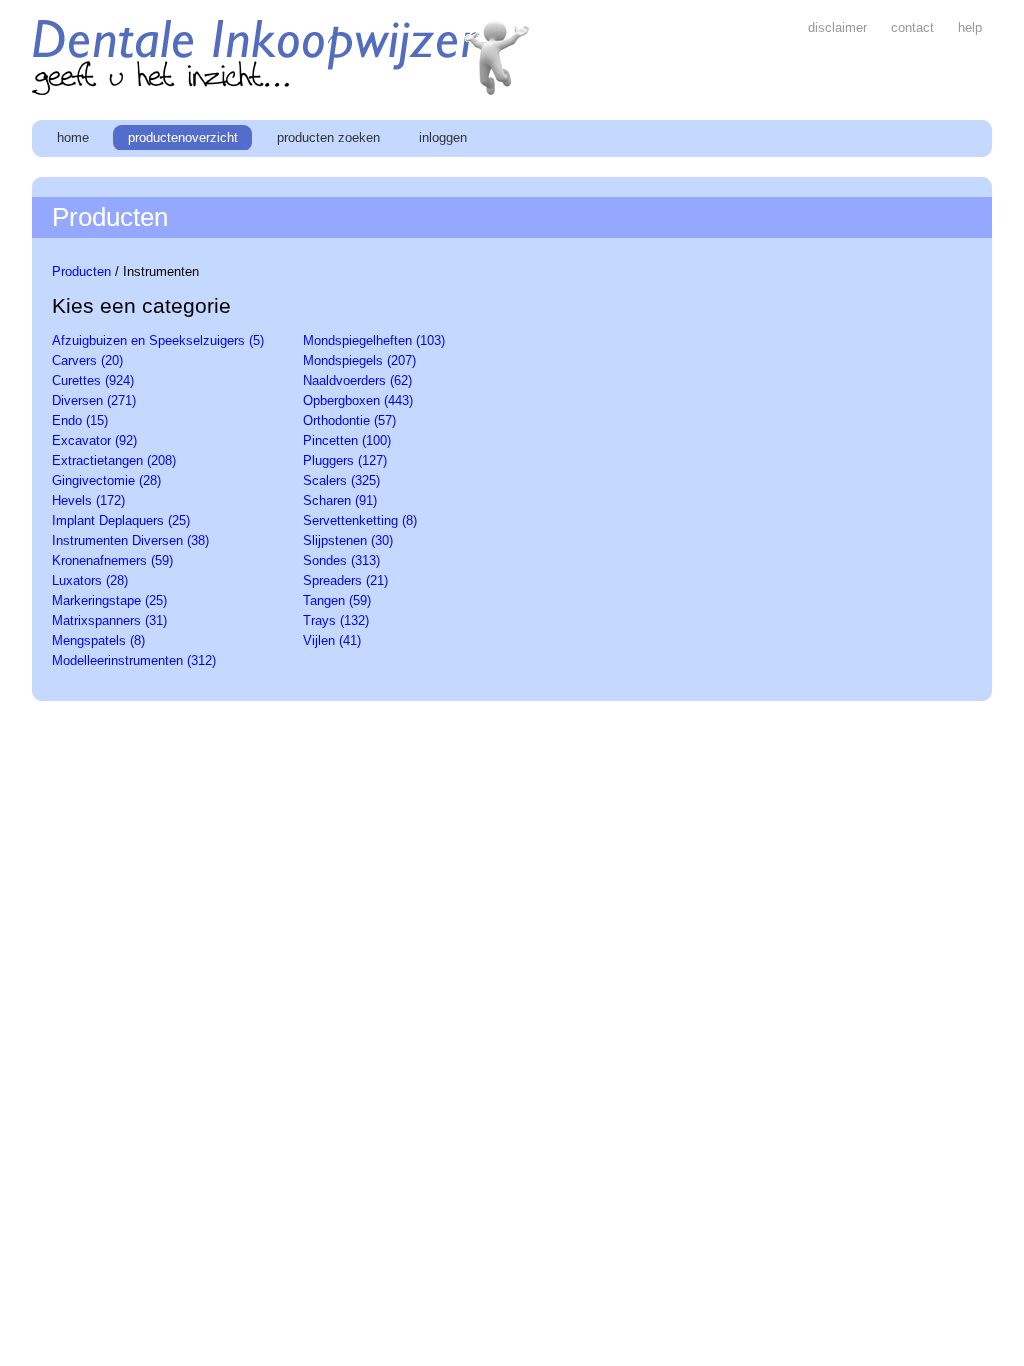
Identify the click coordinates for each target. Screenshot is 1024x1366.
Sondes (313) (341, 560)
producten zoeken (330, 137)
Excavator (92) (94, 440)
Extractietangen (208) (114, 460)
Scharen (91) (340, 500)
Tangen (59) (337, 600)
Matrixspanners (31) (109, 620)
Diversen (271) (94, 400)
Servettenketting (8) (360, 520)
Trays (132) (336, 620)
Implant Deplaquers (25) (121, 520)
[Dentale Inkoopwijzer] (282, 90)
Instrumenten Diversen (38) (130, 540)
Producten (81, 271)
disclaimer (839, 27)
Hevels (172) (88, 500)
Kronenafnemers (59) (112, 560)
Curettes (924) (93, 380)
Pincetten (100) (347, 440)
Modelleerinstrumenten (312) (134, 660)
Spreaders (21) (345, 580)
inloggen (443, 137)
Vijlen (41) (332, 640)
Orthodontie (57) (349, 420)
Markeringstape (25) (109, 600)
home (75, 137)
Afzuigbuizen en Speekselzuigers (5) (158, 340)
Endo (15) (80, 420)
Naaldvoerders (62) (357, 380)
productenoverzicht (185, 137)
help (970, 27)
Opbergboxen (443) (358, 400)
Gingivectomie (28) (106, 480)
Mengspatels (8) (98, 640)
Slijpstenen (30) (348, 540)
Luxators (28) (90, 580)
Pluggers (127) (345, 460)
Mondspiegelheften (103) (374, 340)
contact (914, 27)
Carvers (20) (87, 360)
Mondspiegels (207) (359, 360)
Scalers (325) (341, 480)
